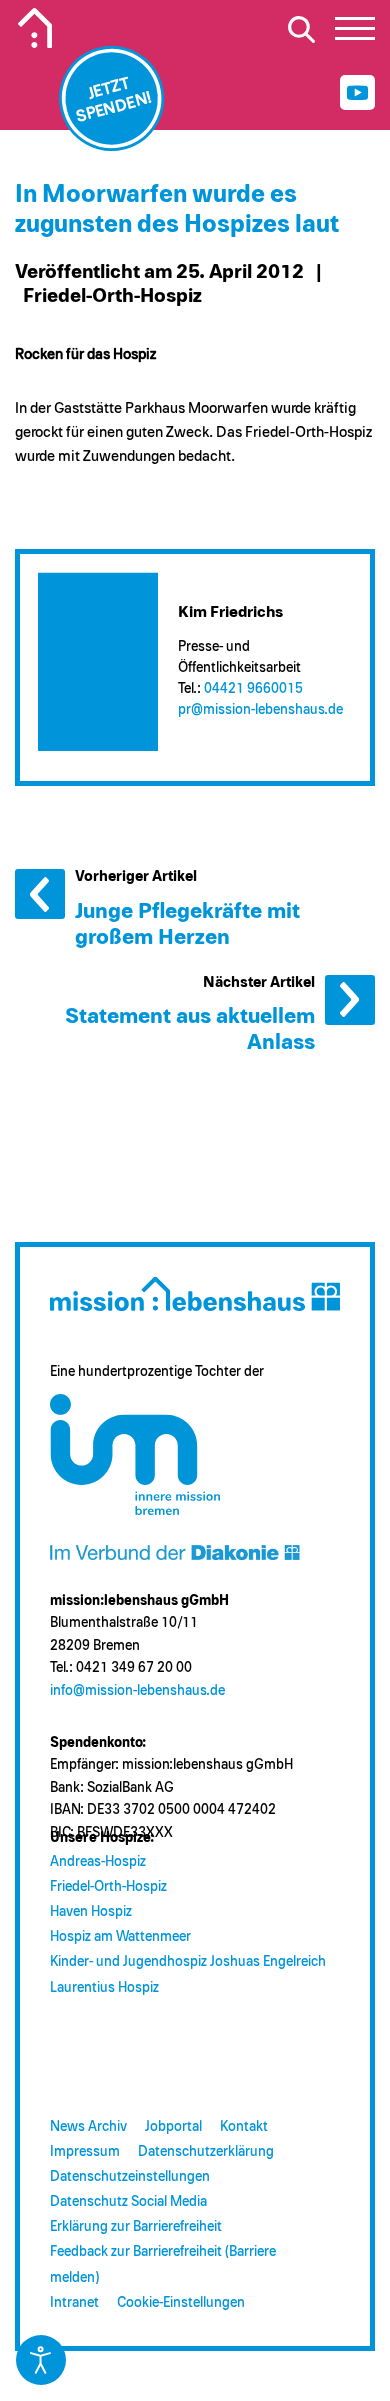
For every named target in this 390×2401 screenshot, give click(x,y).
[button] (355, 34)
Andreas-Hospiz (98, 1862)
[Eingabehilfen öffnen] (41, 2360)
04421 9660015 (253, 689)
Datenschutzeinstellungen (130, 2177)
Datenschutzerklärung (206, 2152)
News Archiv (88, 2127)
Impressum (85, 2152)
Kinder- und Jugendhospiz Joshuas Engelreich (188, 1962)
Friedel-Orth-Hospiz (108, 1887)
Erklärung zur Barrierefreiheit (136, 2227)
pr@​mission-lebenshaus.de (260, 710)
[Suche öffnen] (301, 29)
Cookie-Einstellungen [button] (181, 2303)
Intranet (74, 2303)
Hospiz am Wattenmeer (120, 1937)
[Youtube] (357, 92)
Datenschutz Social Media (128, 2202)
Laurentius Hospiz (104, 1988)
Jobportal (173, 2127)
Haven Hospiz (91, 1912)
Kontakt (244, 2127)
